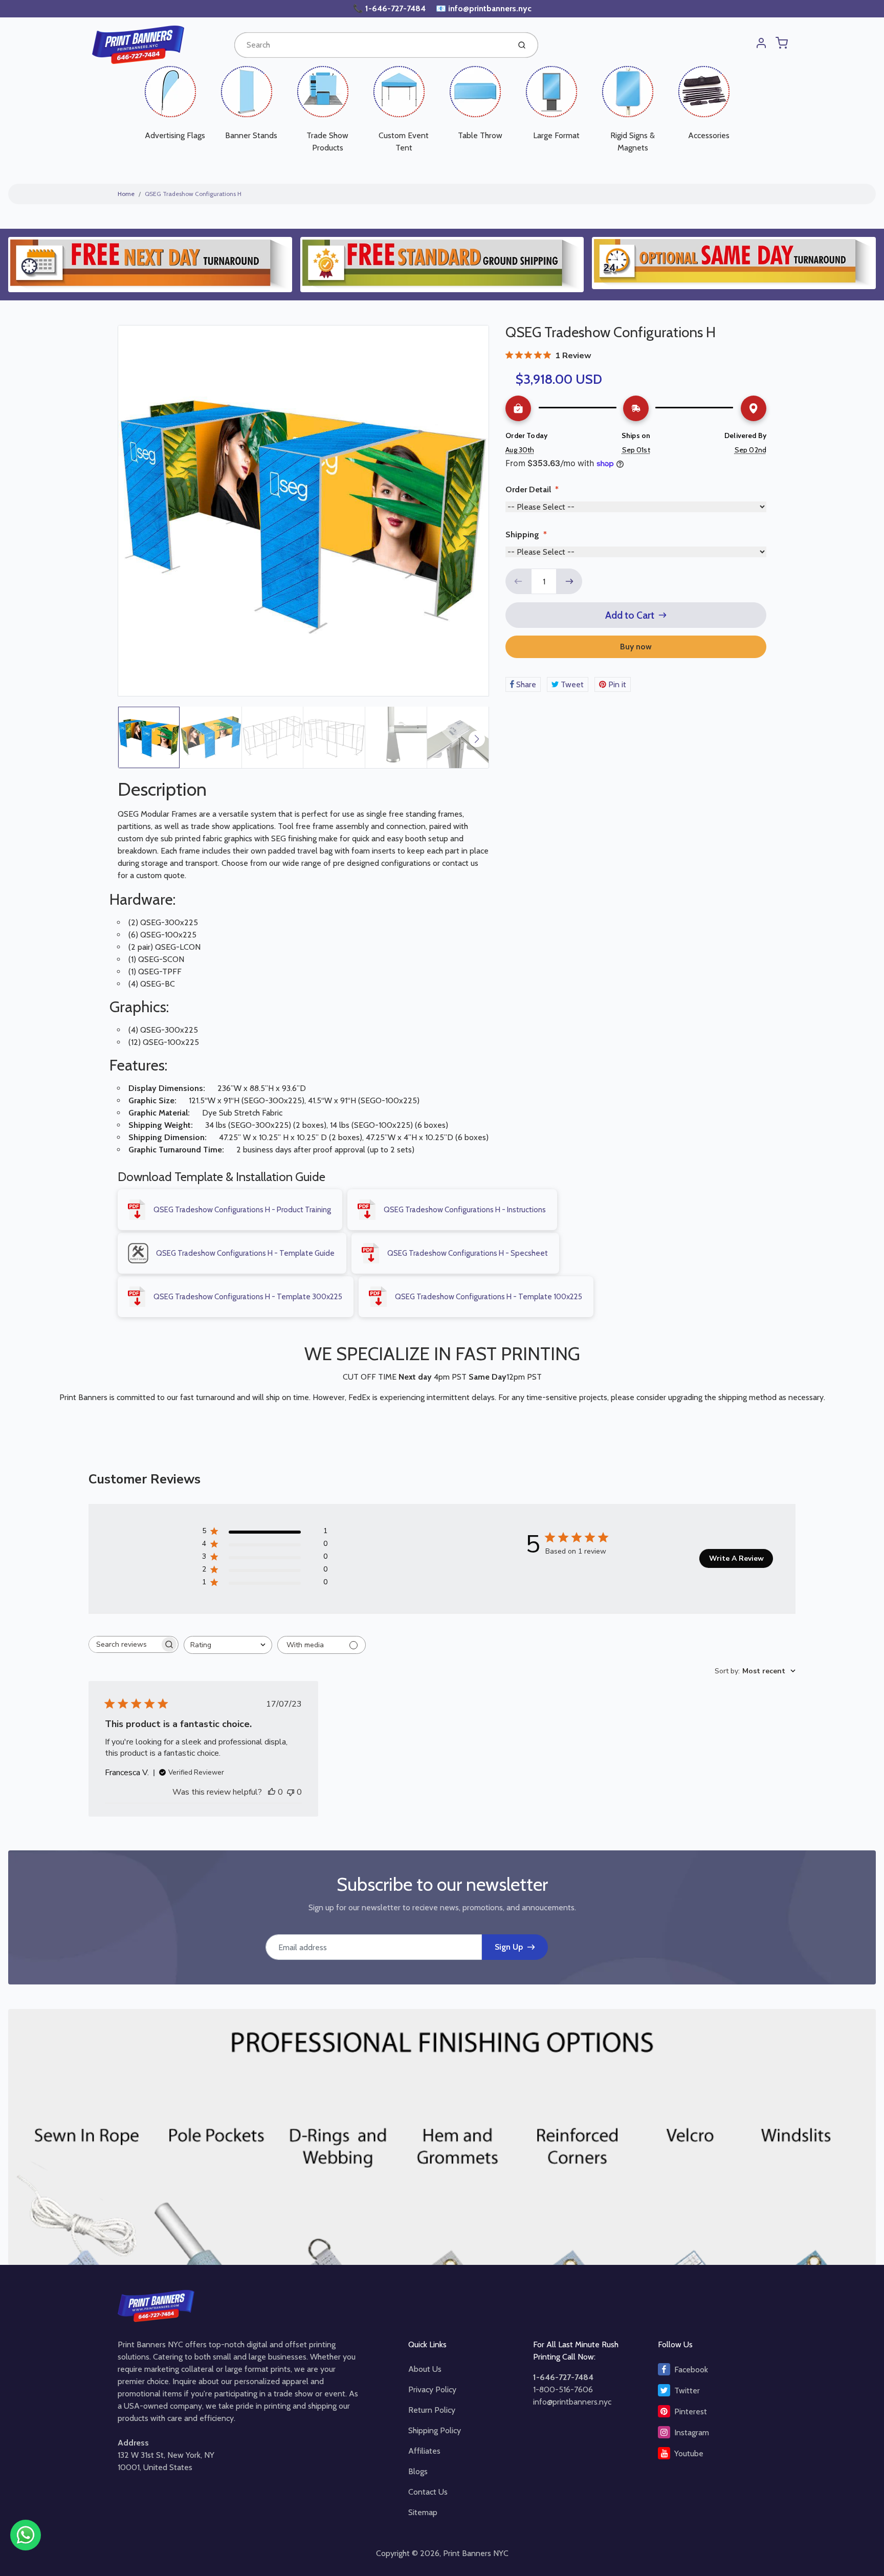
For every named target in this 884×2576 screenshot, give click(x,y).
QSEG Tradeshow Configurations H (193, 194)
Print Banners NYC (476, 2553)
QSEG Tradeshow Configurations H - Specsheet (468, 1253)
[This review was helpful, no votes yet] (272, 1792)
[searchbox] (124, 1644)
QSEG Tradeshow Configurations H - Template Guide (245, 1253)
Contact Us (428, 2492)
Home (126, 194)
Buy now (636, 647)
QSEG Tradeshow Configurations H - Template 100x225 (489, 1297)
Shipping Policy (435, 2430)
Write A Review (736, 1558)
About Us (425, 2369)
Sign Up (509, 1947)
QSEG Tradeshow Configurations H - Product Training (242, 1210)
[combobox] (371, 45)
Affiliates (424, 2451)
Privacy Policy (432, 2389)
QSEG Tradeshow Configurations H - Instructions (465, 1210)
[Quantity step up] (569, 581)
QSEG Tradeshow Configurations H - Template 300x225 (248, 1297)
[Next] (477, 739)
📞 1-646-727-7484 (390, 8)
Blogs (418, 2471)
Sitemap (423, 2512)
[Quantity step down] (518, 581)
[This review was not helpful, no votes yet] (291, 1792)
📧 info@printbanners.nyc (484, 8)
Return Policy (432, 2410)
